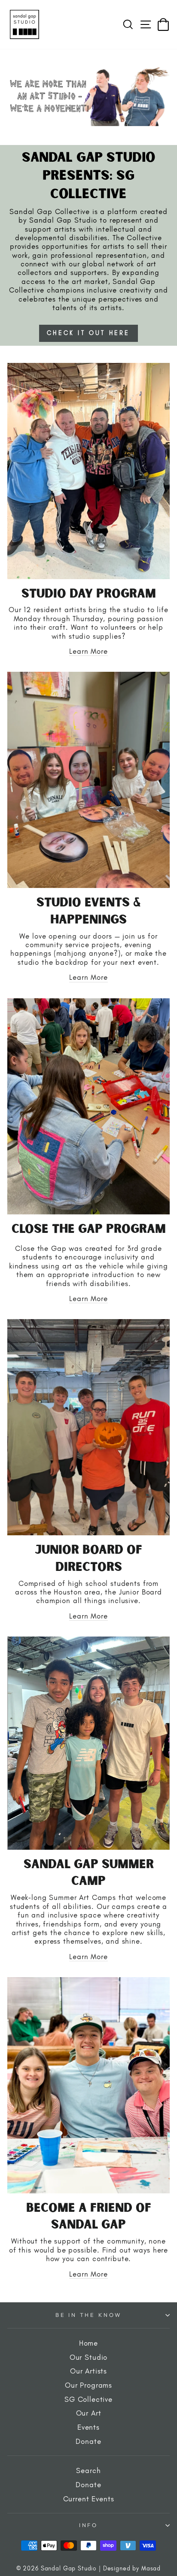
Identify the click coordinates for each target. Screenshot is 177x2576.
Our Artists (88, 2371)
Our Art (89, 2413)
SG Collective (88, 2399)
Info (88, 2525)
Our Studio (89, 2357)
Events (88, 2427)
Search (88, 2470)
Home (88, 2343)
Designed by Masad (132, 2568)
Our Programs (88, 2385)
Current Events (89, 2499)
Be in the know (89, 2315)
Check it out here (88, 333)
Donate (88, 2441)
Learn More (88, 651)
